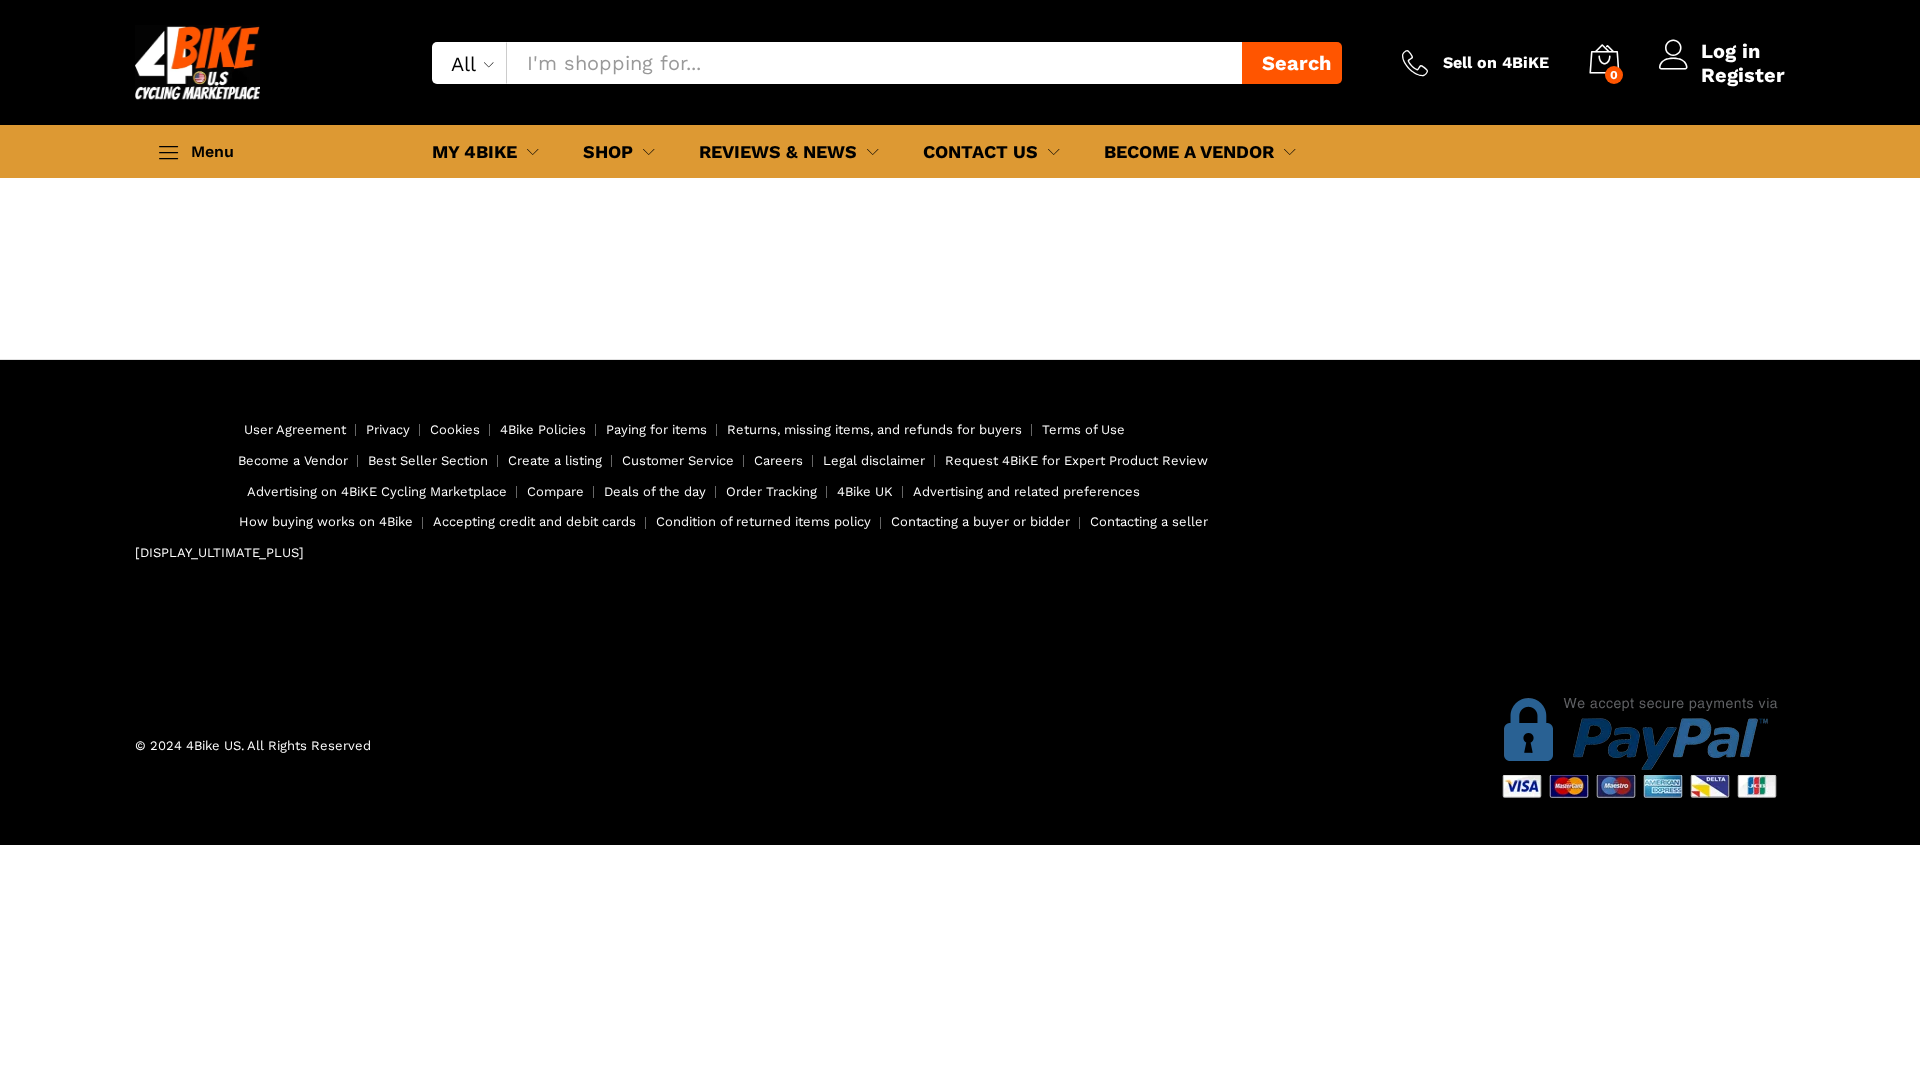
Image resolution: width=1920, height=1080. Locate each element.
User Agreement (295, 429)
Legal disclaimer (874, 460)
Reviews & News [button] (778, 152)
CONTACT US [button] (980, 152)
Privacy (388, 429)
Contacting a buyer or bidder (980, 521)
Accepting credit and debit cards (534, 521)
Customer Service (678, 460)
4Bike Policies (543, 429)
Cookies (455, 429)
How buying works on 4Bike (326, 521)
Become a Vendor (293, 460)
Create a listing (555, 460)
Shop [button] (608, 152)
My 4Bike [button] (474, 152)
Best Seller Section (428, 460)
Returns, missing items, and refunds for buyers (874, 429)
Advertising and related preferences (1026, 491)
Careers (778, 460)
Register (1743, 75)
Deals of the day (655, 491)
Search (1296, 63)
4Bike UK (865, 491)
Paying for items (656, 429)
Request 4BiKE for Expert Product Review (1076, 460)
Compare (555, 491)
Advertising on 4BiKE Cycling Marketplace (377, 491)
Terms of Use (1083, 429)
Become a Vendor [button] (1189, 152)
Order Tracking (771, 491)
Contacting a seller (1149, 521)
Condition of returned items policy (763, 521)
